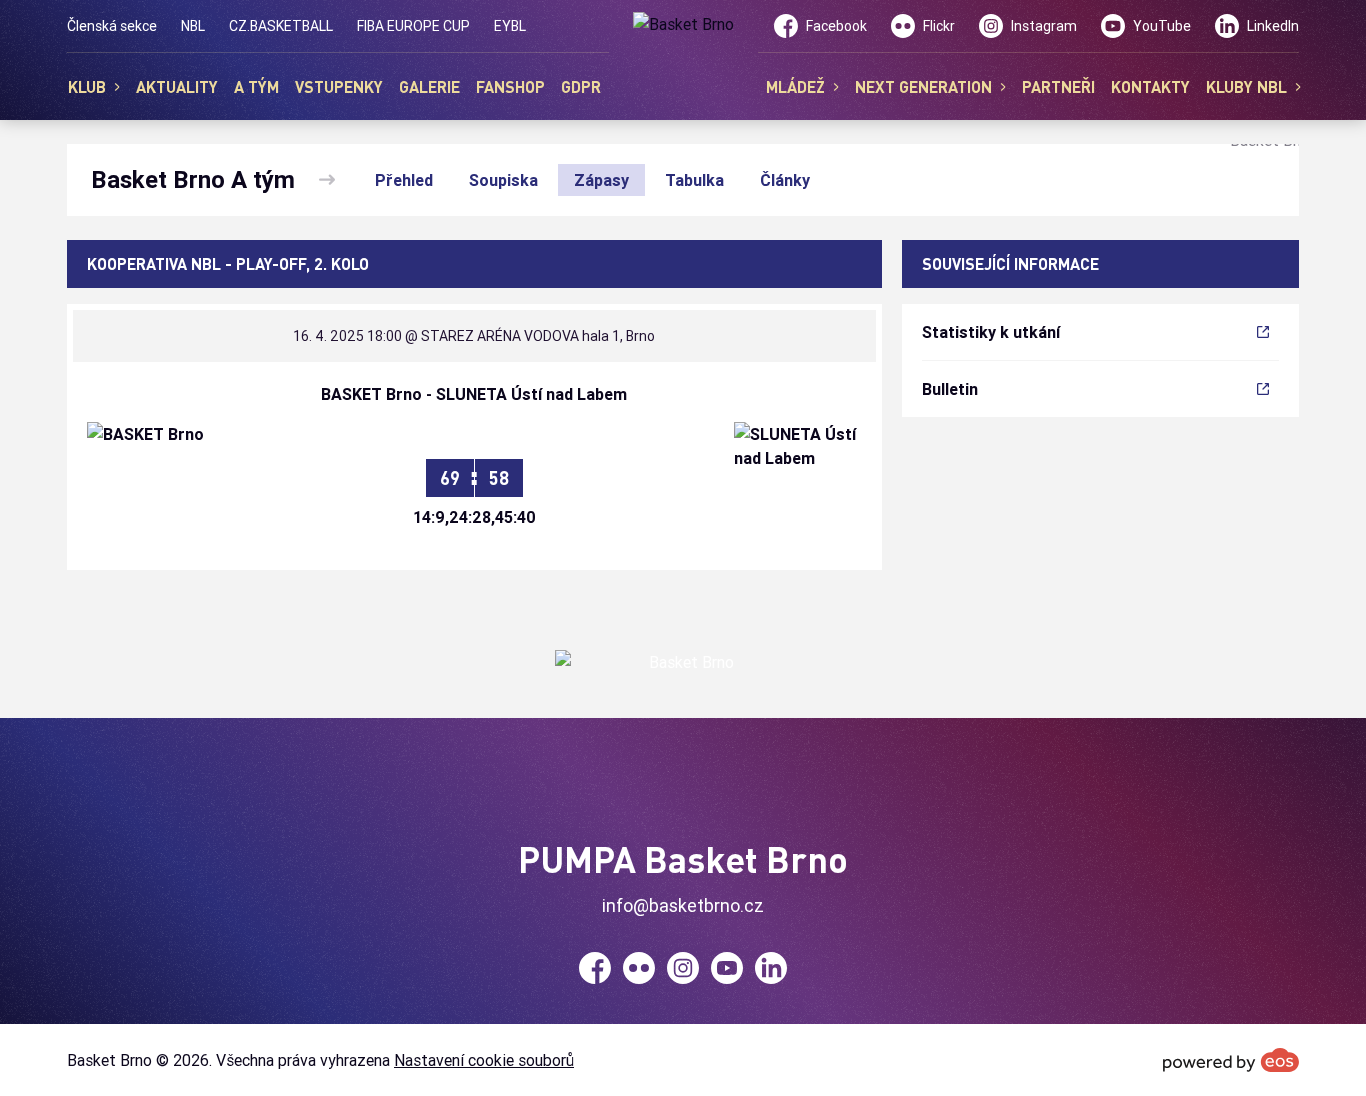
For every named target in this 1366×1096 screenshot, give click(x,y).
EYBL (510, 26)
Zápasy (601, 180)
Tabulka (694, 180)
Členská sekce (112, 26)
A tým (256, 86)
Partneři (1058, 86)
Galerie (429, 86)
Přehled (404, 180)
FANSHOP (510, 86)
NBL (193, 26)
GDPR (581, 86)
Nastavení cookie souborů (484, 1060)
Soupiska (503, 180)
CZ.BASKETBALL (281, 26)
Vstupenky (339, 86)
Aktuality (177, 86)
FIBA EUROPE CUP (413, 26)
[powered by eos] (1231, 1060)
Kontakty (1150, 86)
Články (785, 180)
